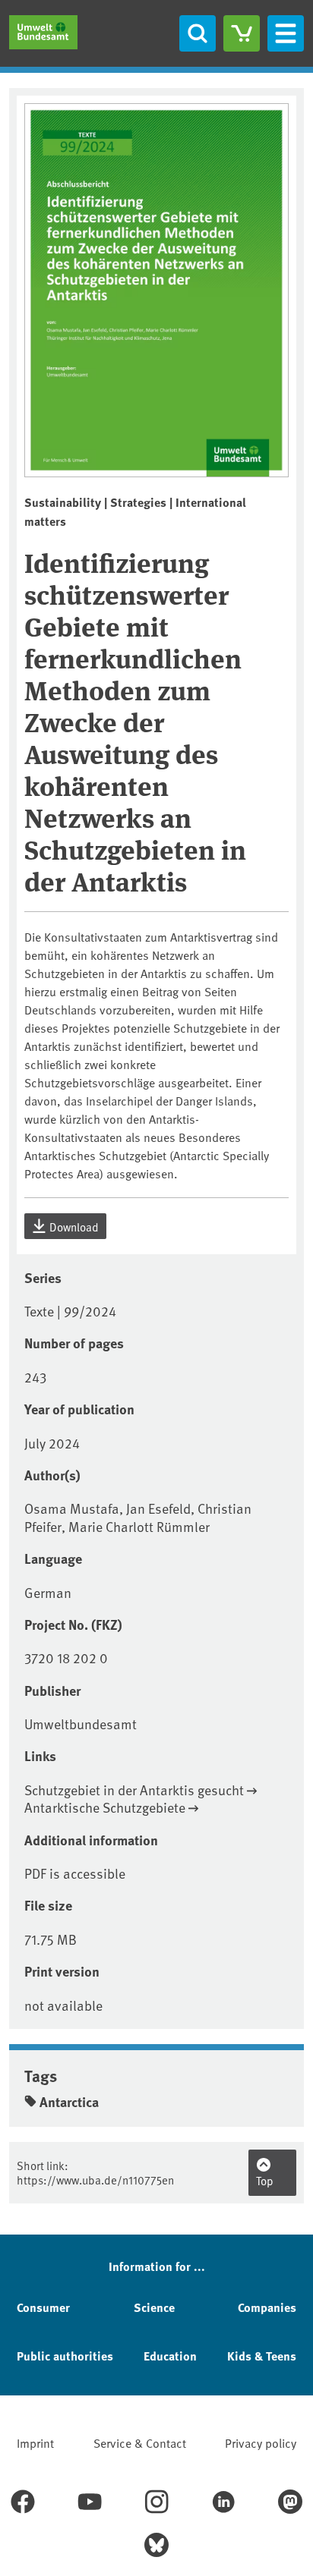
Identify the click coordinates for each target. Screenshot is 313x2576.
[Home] (43, 32)
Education (170, 2356)
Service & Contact (140, 2442)
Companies (267, 2307)
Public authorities (65, 2356)
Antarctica (69, 2102)
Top (265, 2180)
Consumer (43, 2307)
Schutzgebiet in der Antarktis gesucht (134, 1790)
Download (73, 1227)
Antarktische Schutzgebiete (105, 1807)
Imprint (35, 2442)
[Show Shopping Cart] (242, 33)
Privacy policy (261, 2442)
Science (154, 2307)
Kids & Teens (262, 2356)
